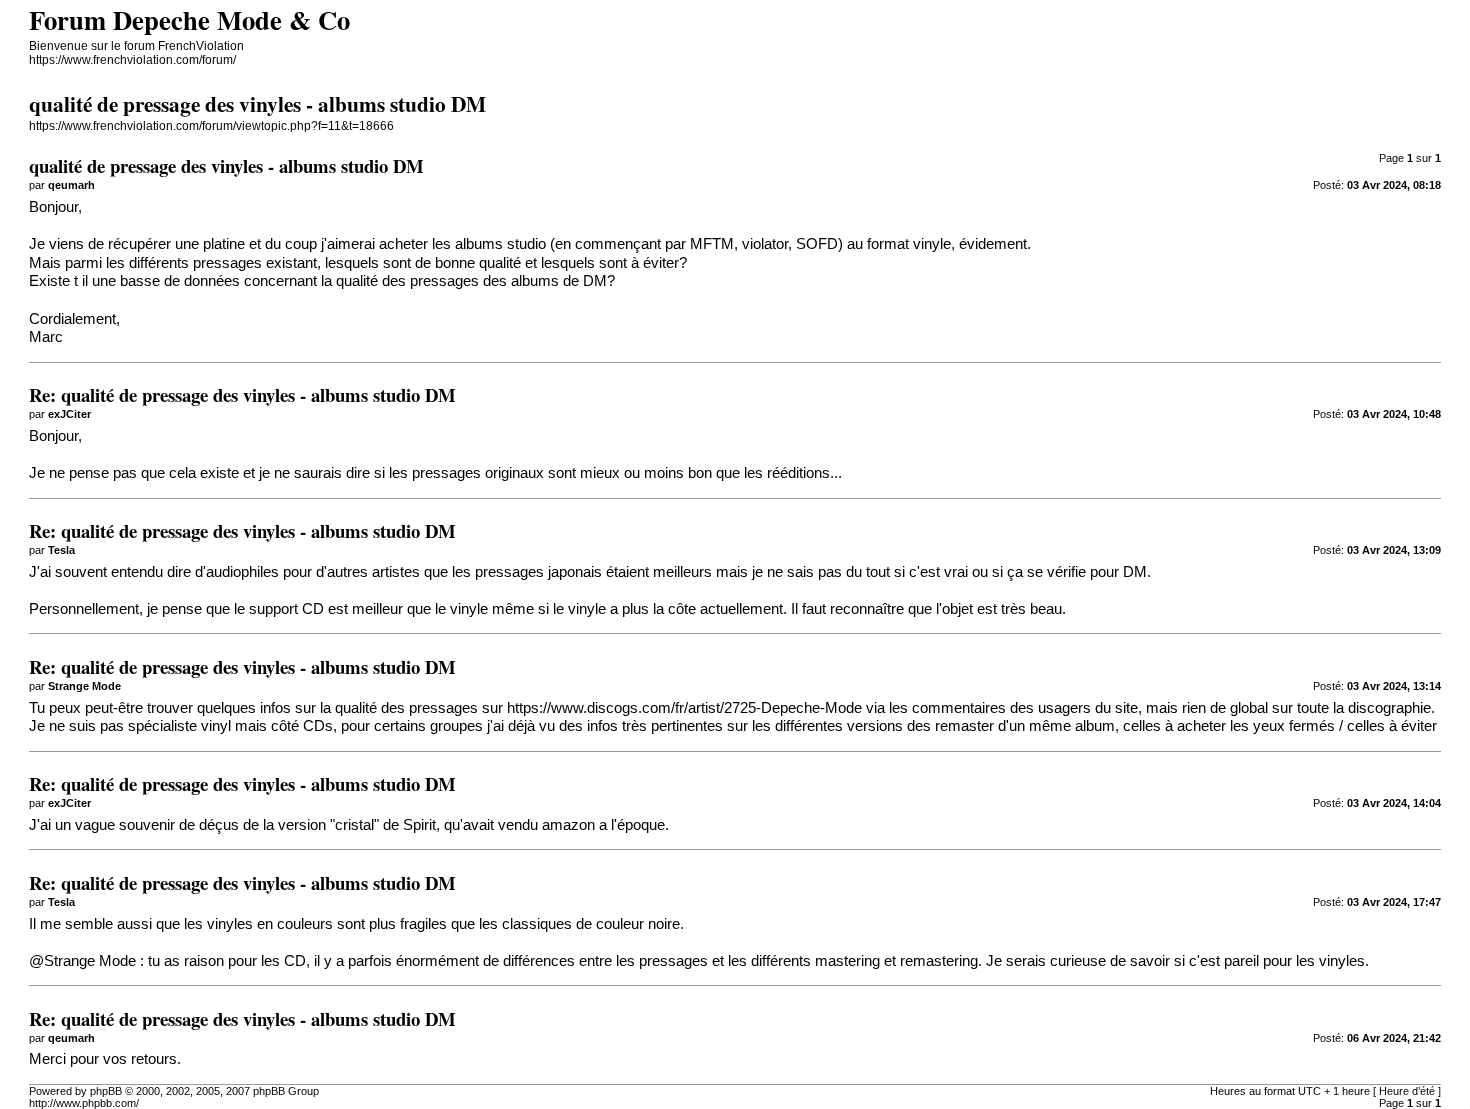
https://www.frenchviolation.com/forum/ (132, 60)
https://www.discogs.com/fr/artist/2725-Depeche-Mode (684, 708)
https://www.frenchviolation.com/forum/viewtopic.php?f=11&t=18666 (211, 126)
